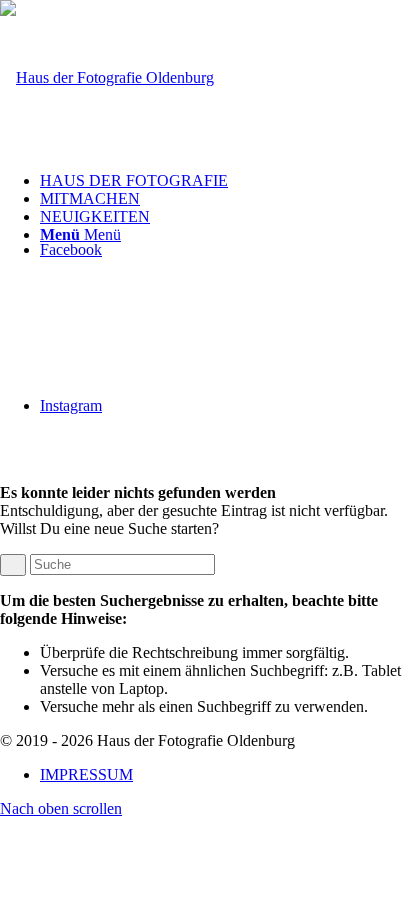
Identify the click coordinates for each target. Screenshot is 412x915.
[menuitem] (226, 181)
